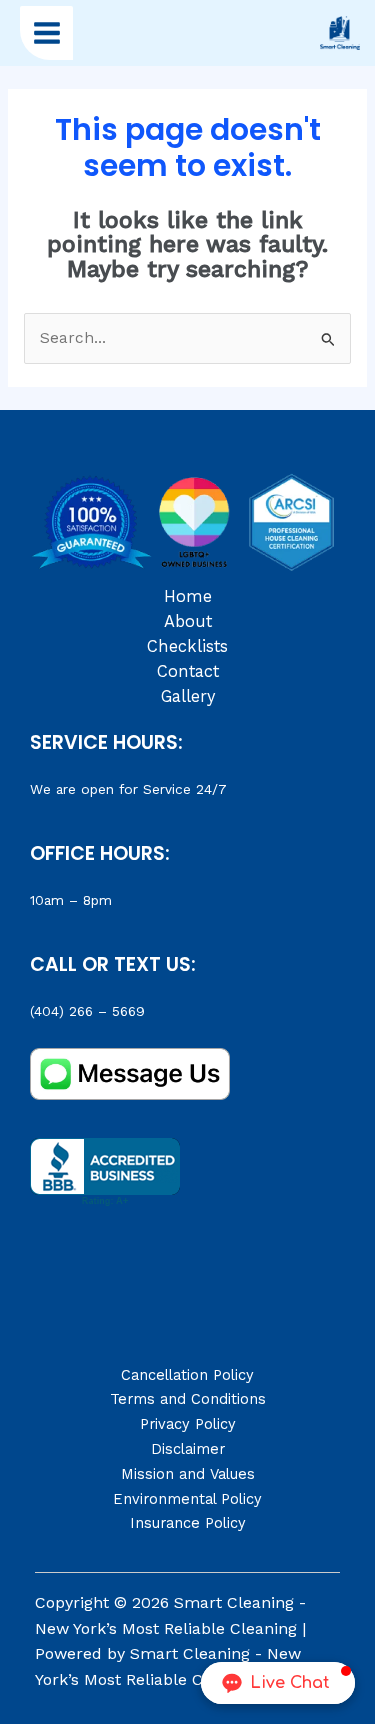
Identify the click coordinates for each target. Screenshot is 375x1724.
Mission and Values (188, 1474)
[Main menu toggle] (46, 32)
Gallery (188, 696)
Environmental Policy (187, 1499)
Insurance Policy (188, 1523)
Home (188, 596)
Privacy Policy (188, 1424)
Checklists (187, 646)
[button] (278, 1683)
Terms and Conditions (188, 1399)
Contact (188, 671)
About (188, 621)
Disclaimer (188, 1449)
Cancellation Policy (187, 1375)
